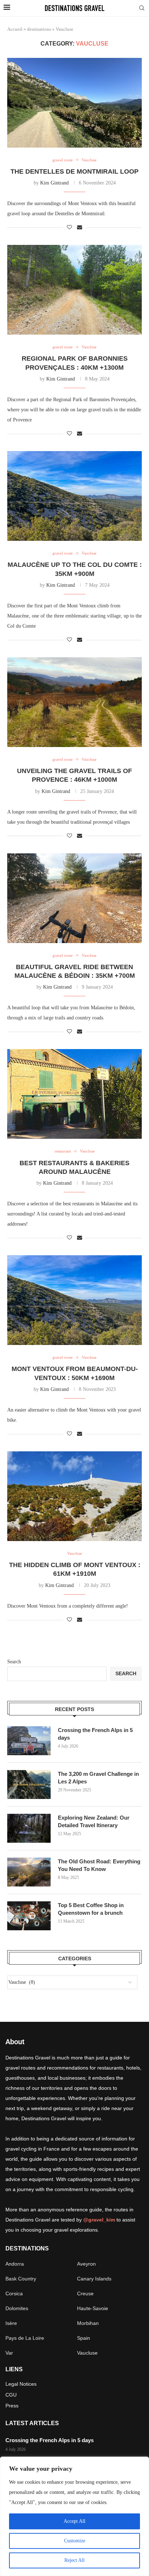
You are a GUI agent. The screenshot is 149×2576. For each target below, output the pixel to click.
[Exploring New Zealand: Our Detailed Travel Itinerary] (29, 1828)
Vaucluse (87, 2353)
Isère (11, 2323)
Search (14, 1662)
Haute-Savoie (93, 2308)
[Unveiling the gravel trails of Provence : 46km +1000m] (74, 702)
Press (12, 2406)
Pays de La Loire (25, 2338)
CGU (11, 2395)
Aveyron (86, 2264)
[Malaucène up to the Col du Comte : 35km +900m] (74, 496)
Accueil (15, 29)
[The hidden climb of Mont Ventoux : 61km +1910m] (74, 1496)
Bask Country (21, 2279)
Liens (14, 2369)
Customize (75, 2541)
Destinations (27, 2249)
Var (9, 2353)
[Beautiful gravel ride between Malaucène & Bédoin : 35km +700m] (74, 898)
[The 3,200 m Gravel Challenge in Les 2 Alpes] (29, 1784)
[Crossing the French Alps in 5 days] (29, 1741)
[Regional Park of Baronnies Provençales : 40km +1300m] (74, 290)
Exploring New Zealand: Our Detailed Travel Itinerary (94, 1821)
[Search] (142, 8)
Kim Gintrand (54, 183)
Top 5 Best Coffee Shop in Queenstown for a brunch (91, 1909)
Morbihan (88, 2323)
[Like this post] (69, 228)
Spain (84, 2338)
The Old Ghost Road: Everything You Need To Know (99, 1865)
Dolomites (17, 2308)
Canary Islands (94, 2279)
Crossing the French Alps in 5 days (95, 1734)
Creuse (85, 2293)
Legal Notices (21, 2384)
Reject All (74, 2560)
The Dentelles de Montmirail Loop (74, 171)
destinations (39, 29)
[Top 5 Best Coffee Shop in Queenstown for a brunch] (29, 1916)
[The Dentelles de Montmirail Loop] (74, 103)
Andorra (15, 2264)
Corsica (14, 2293)
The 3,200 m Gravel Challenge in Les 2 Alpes (98, 1778)
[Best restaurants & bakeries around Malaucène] (74, 1094)
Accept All (74, 2521)
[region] (74, 2516)
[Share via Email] (80, 228)
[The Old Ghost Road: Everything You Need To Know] (29, 1872)
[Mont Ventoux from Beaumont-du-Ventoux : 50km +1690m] (74, 1300)
